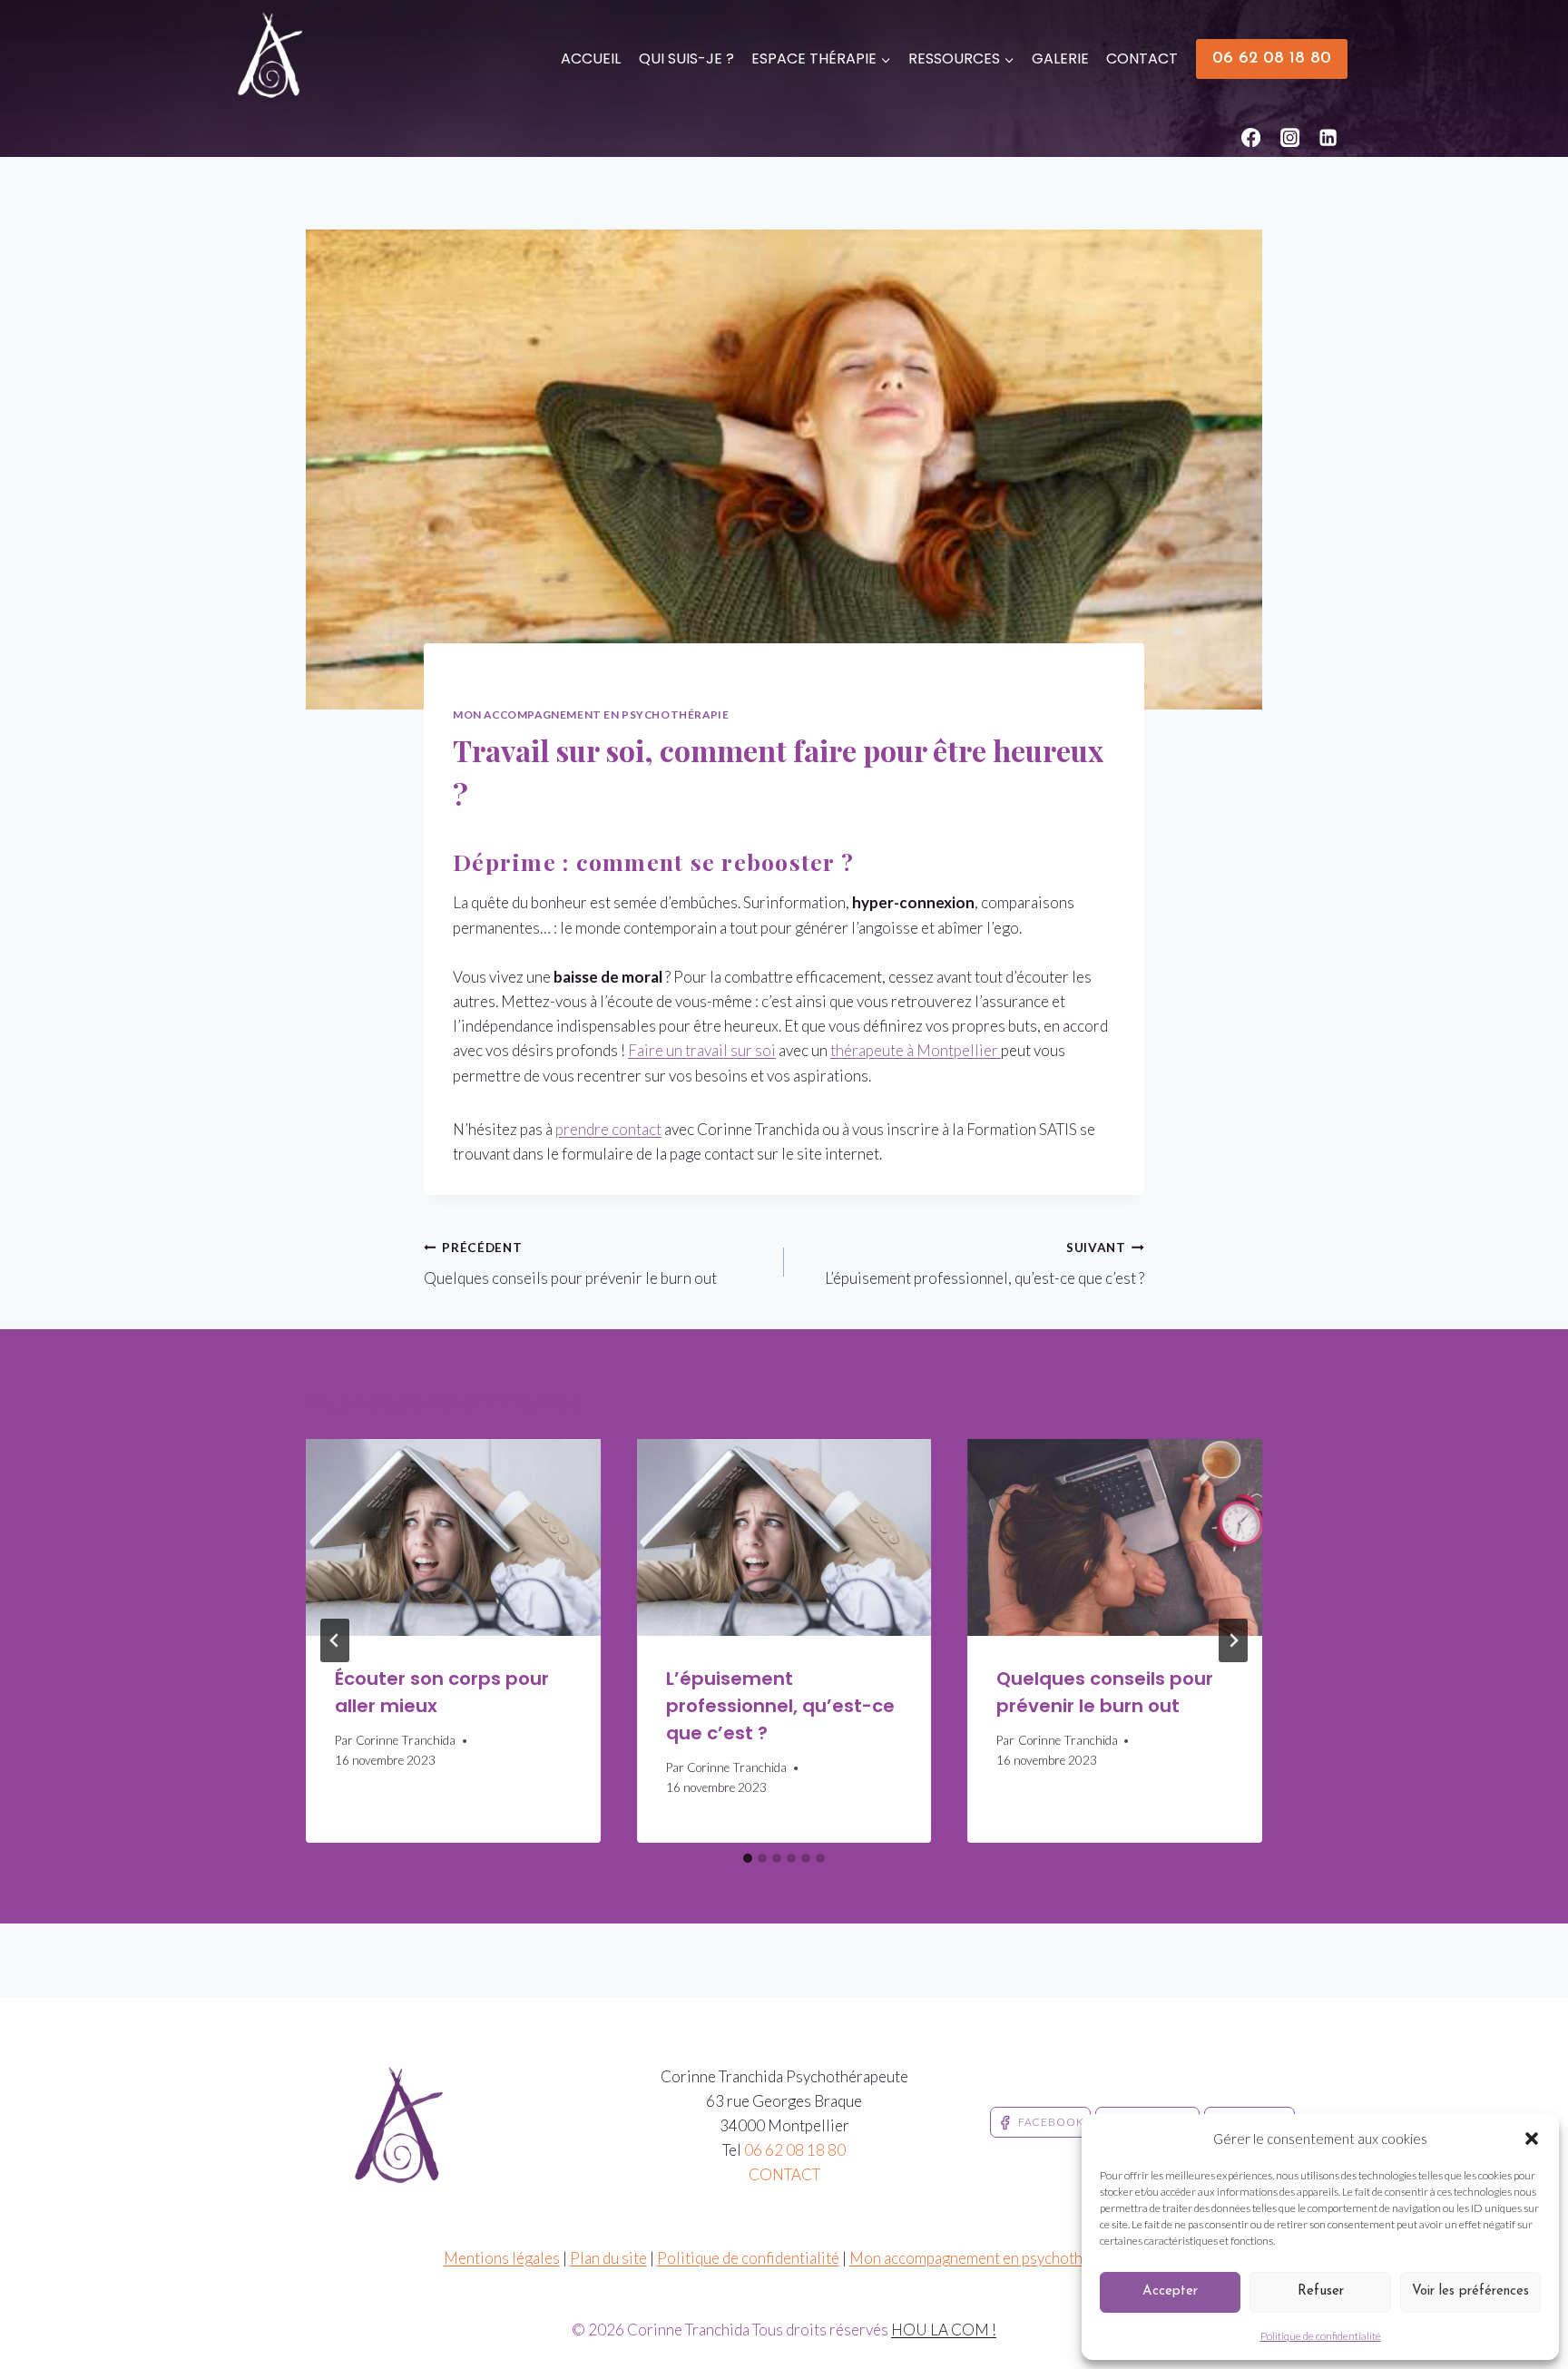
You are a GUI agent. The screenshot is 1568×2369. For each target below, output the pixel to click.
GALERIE (1060, 59)
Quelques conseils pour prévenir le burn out (570, 1264)
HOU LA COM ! (944, 2330)
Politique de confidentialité (1321, 2336)
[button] (1532, 2139)
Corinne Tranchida (406, 1740)
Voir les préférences (1470, 2291)
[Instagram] (1290, 137)
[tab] (748, 1858)
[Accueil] (459, 683)
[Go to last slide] (335, 1640)
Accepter (1170, 2291)
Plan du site (608, 2258)
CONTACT (1142, 59)
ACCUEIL (591, 59)
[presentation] (453, 1537)
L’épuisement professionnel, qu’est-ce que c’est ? (985, 1264)
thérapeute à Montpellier (916, 1050)
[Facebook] (1252, 137)
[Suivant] (1233, 1640)
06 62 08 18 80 (1272, 59)
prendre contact (608, 1129)
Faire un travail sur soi (702, 1050)
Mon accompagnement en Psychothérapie (591, 715)
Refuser (1321, 2291)
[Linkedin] (1329, 137)
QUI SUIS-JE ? (686, 59)
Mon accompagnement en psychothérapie (987, 2258)
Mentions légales (502, 2258)
